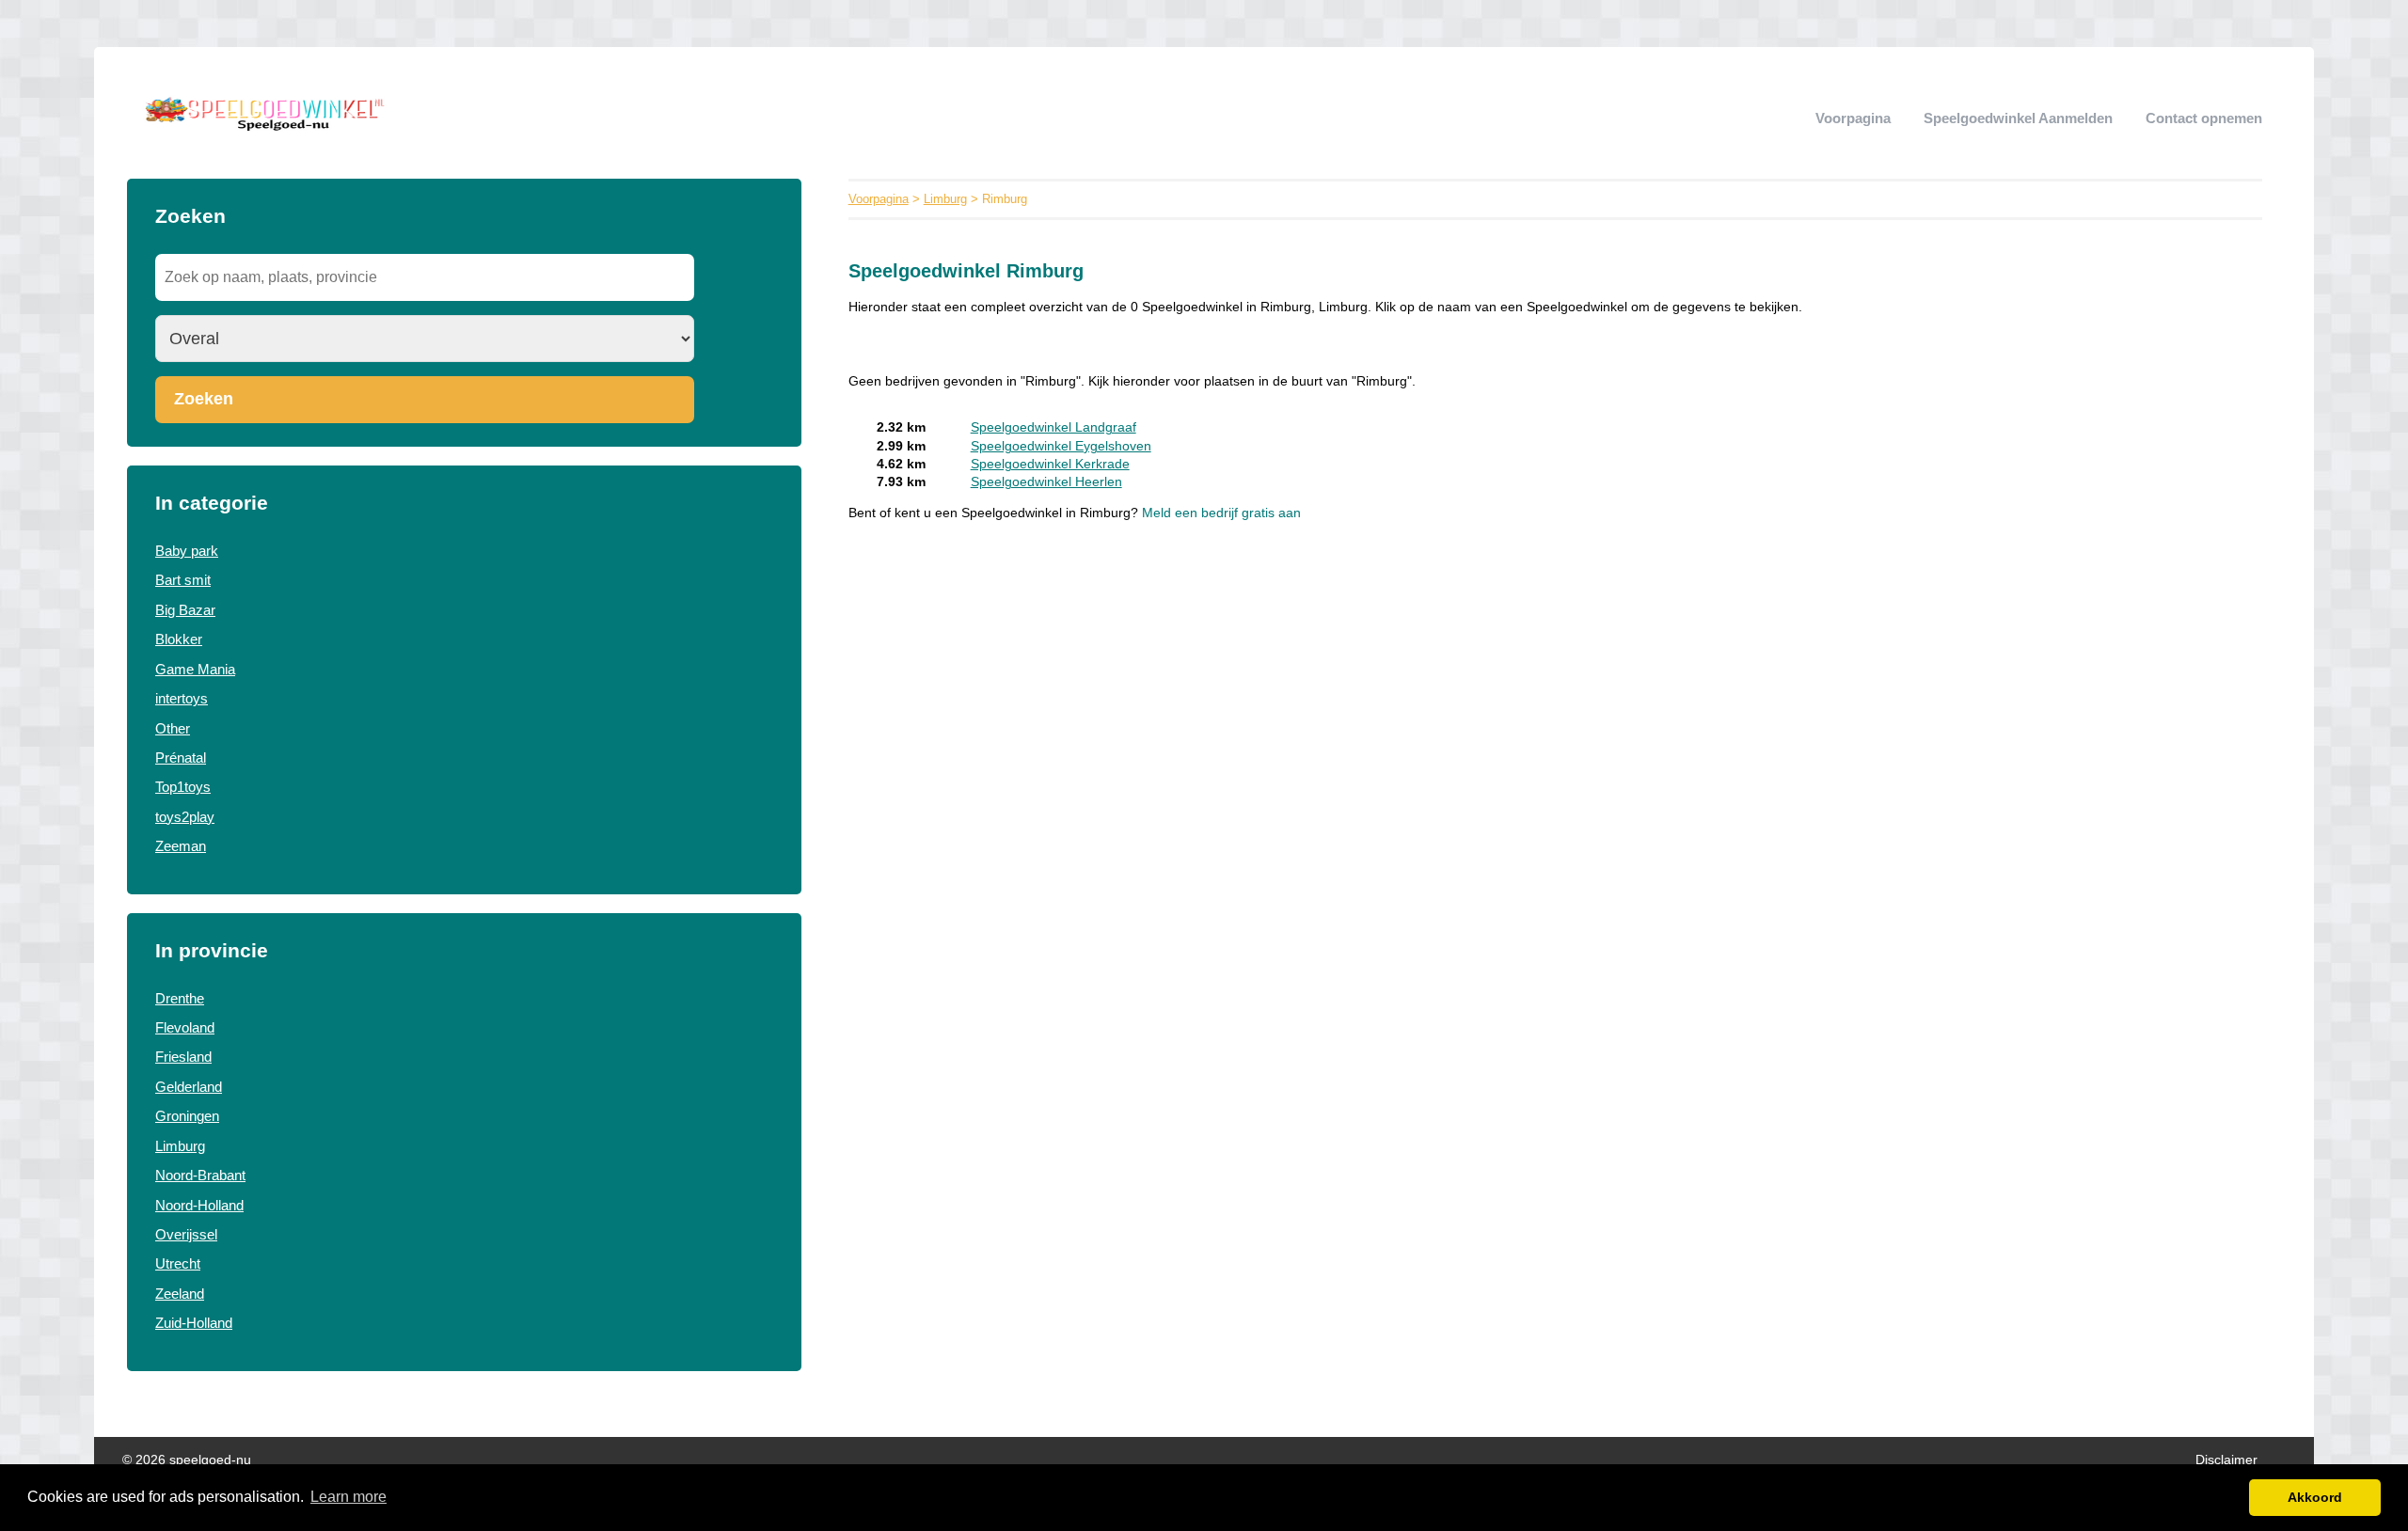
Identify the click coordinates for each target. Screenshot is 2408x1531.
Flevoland (185, 1027)
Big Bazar (185, 610)
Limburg (180, 1146)
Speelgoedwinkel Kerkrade (1050, 464)
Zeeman (181, 846)
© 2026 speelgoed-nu (187, 1460)
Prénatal (181, 758)
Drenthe (180, 998)
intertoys (182, 698)
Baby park (187, 551)
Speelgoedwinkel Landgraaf (1053, 427)
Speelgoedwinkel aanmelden (2018, 118)
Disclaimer (2226, 1460)
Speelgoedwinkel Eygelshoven (1061, 446)
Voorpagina (1853, 118)
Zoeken (204, 399)
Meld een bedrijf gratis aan (1221, 513)
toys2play (185, 817)
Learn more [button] (349, 1497)
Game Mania (195, 669)
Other (173, 728)
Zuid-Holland (194, 1323)
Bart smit (183, 580)
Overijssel (186, 1234)
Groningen (187, 1116)
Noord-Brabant (200, 1175)
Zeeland (180, 1294)
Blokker (179, 639)
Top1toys (183, 787)
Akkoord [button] (2315, 1497)
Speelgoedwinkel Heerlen (1046, 482)
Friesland (183, 1057)
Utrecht (178, 1263)
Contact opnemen (2204, 118)
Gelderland (189, 1087)
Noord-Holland (199, 1205)
